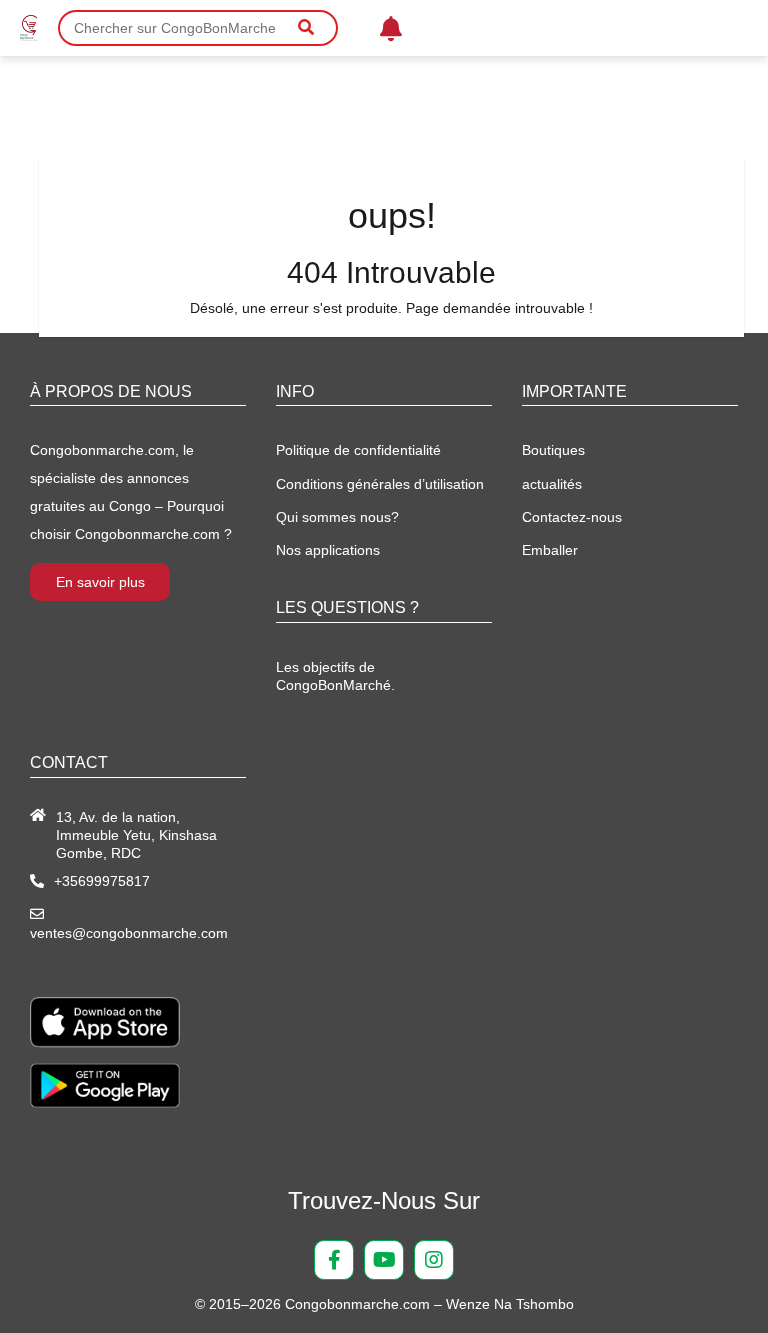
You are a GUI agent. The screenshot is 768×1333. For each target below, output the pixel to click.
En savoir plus (100, 582)
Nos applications (328, 550)
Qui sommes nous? (337, 517)
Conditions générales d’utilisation (380, 484)
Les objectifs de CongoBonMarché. (335, 676)
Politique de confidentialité (358, 450)
